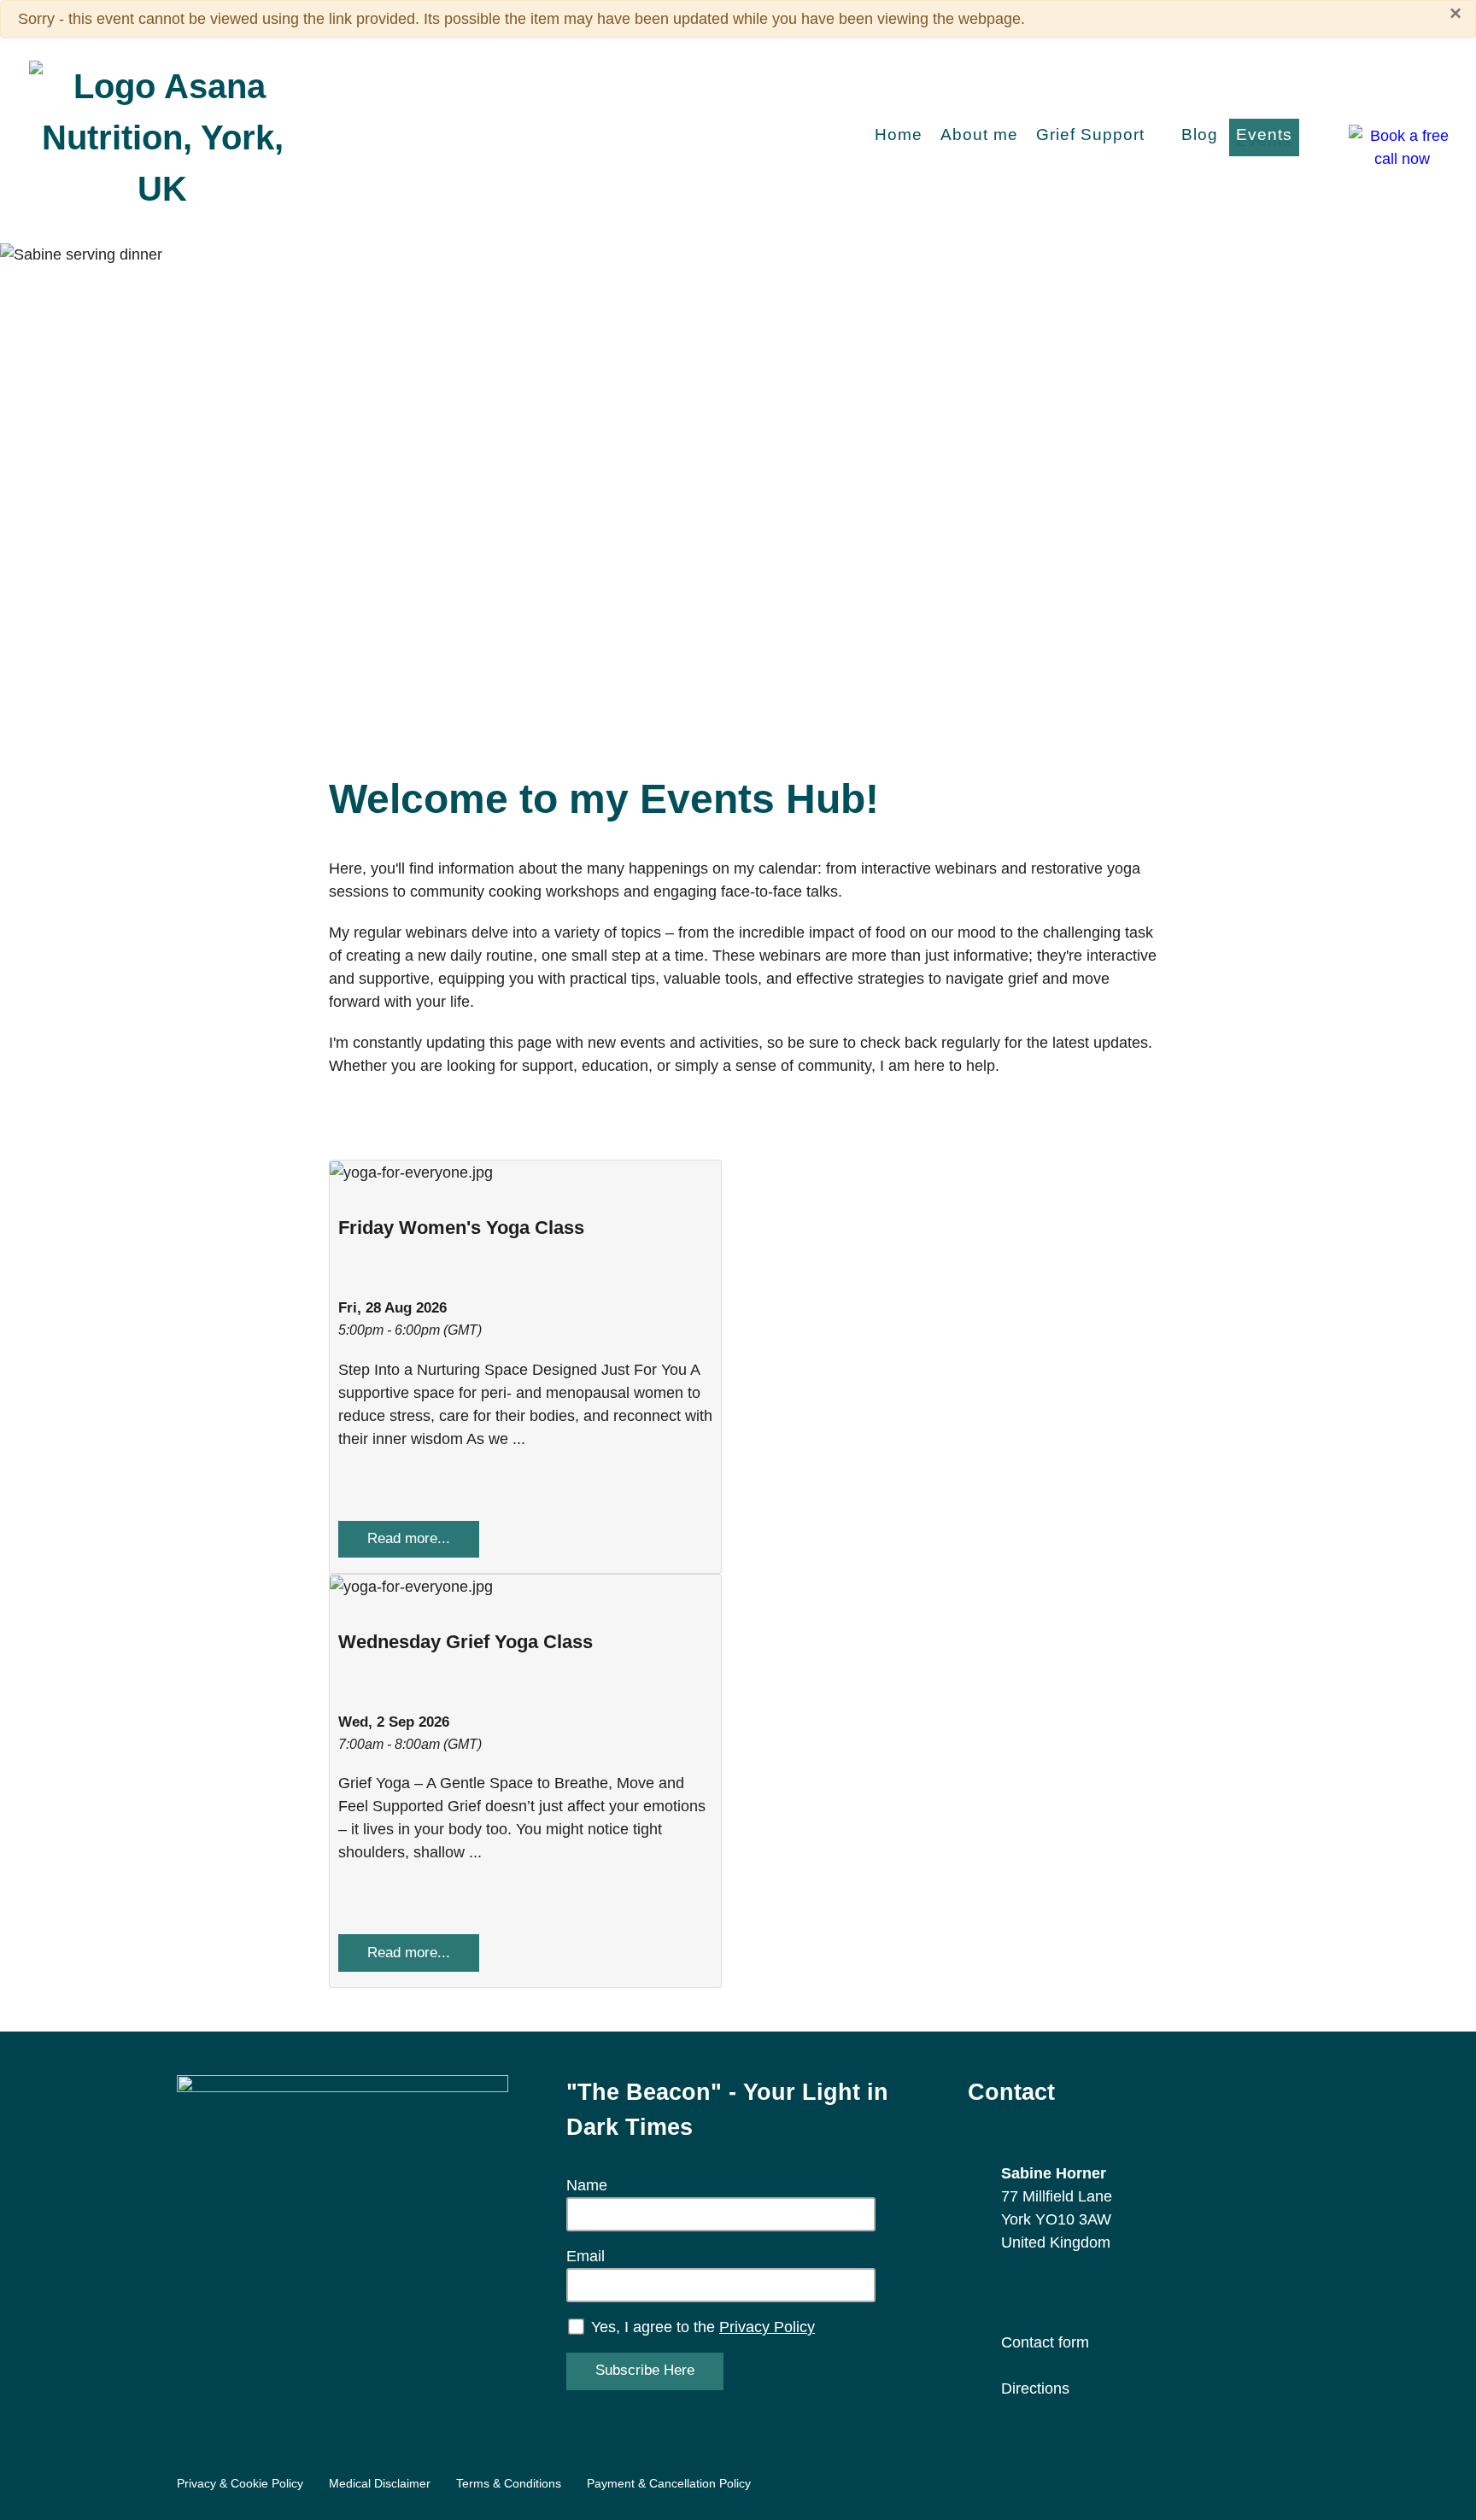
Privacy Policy (767, 2327)
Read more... (409, 1538)
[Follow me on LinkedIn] (1071, 2292)
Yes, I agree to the (701, 2327)
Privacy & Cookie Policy (240, 2483)
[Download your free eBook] (343, 2240)
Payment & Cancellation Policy (669, 2483)
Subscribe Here (645, 2370)
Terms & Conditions (509, 2483)
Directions (1035, 2388)
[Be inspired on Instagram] (1040, 2292)
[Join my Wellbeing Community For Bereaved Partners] (1163, 2292)
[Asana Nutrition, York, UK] (162, 135)
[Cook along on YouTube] (1132, 2292)
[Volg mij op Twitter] (1101, 2292)
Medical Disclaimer (380, 2483)
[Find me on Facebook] (1009, 2292)
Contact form (1045, 2342)
